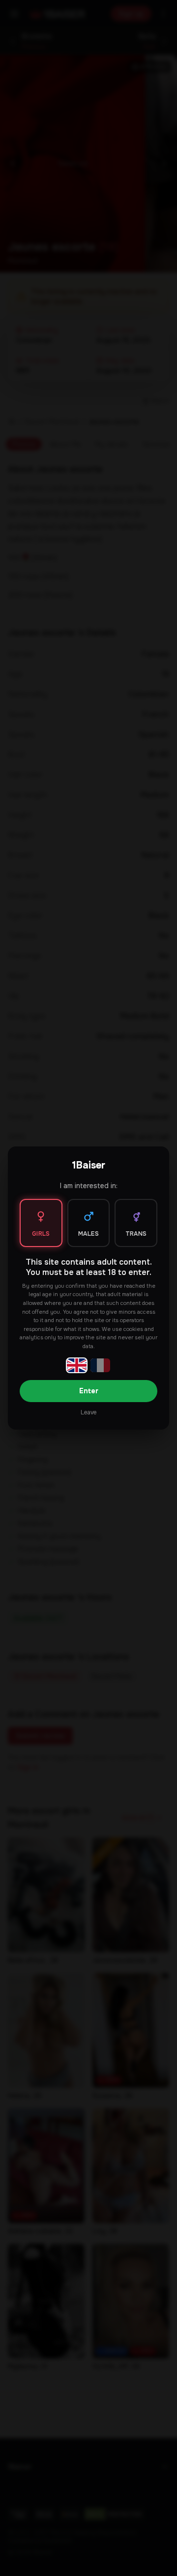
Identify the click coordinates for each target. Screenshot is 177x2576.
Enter (89, 1391)
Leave (88, 1412)
